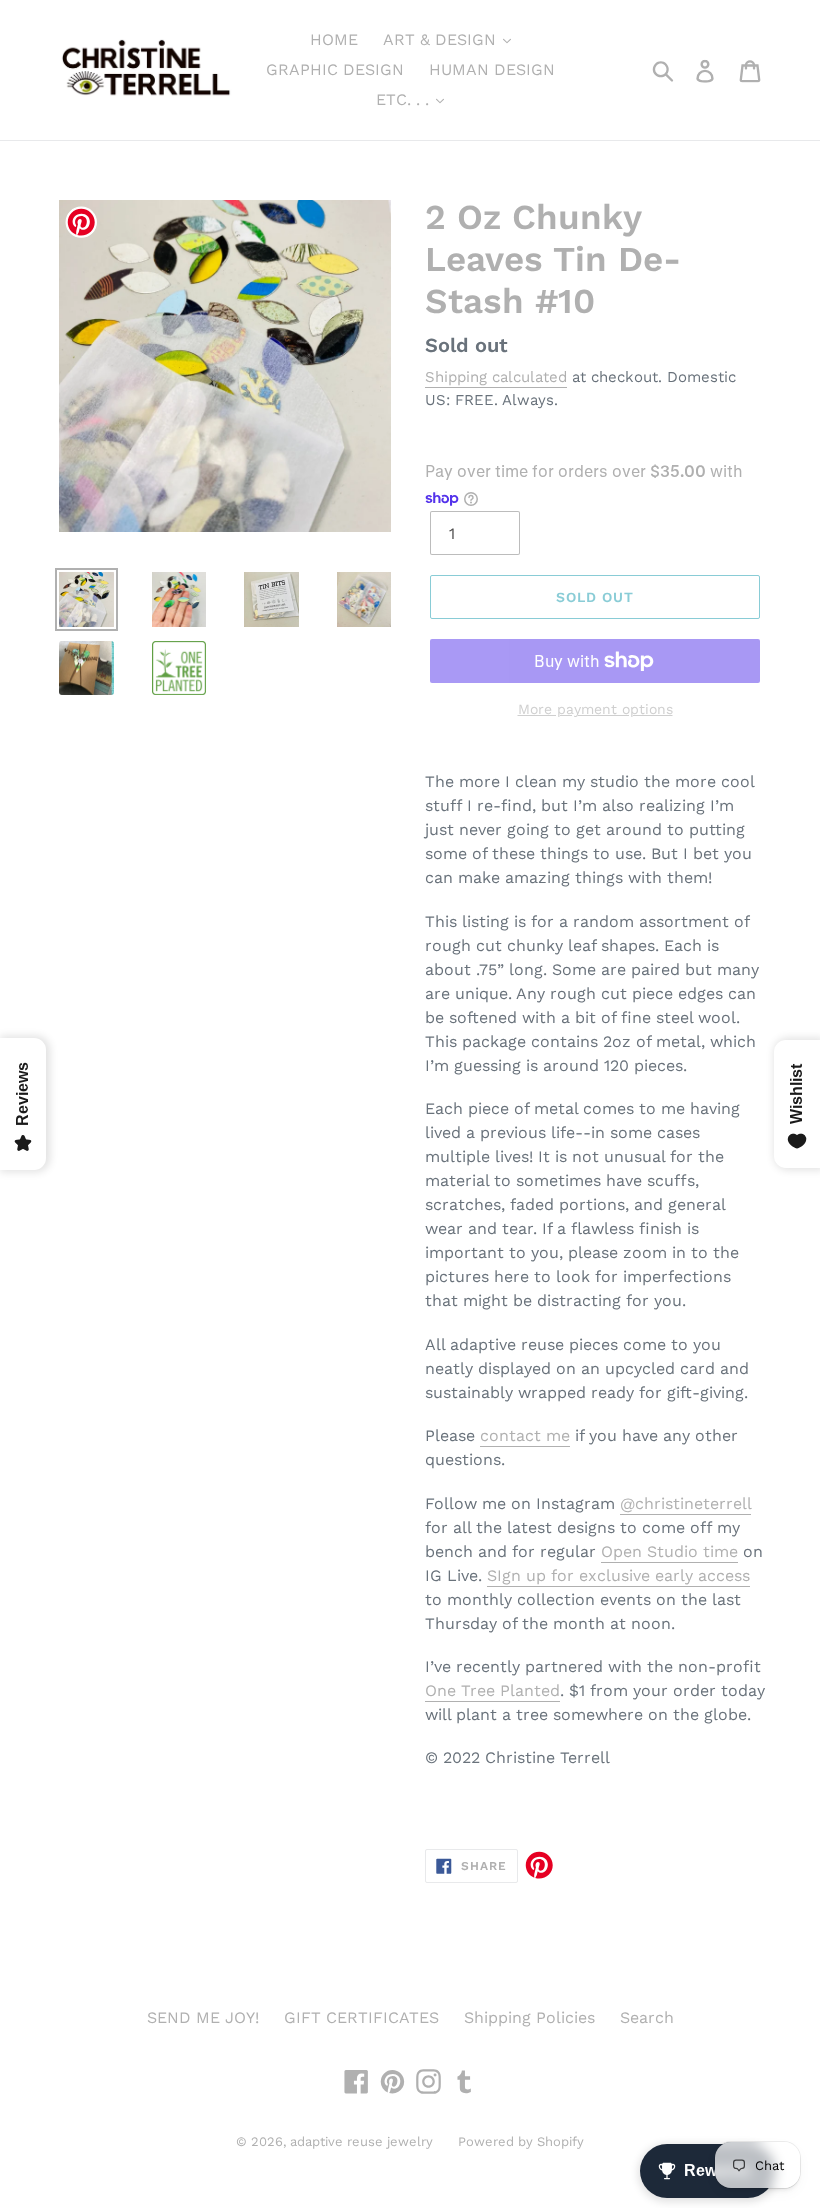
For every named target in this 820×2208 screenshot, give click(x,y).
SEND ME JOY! (203, 2017)
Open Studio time (669, 1551)
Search (647, 2017)
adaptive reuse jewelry (361, 2141)
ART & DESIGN (442, 39)
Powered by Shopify (521, 2141)
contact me (525, 1435)
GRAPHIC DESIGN (335, 69)
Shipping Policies (529, 2017)
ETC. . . (405, 99)
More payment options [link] (595, 709)
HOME (334, 39)
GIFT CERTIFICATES (361, 2017)
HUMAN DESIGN (492, 69)
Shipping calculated (496, 377)
